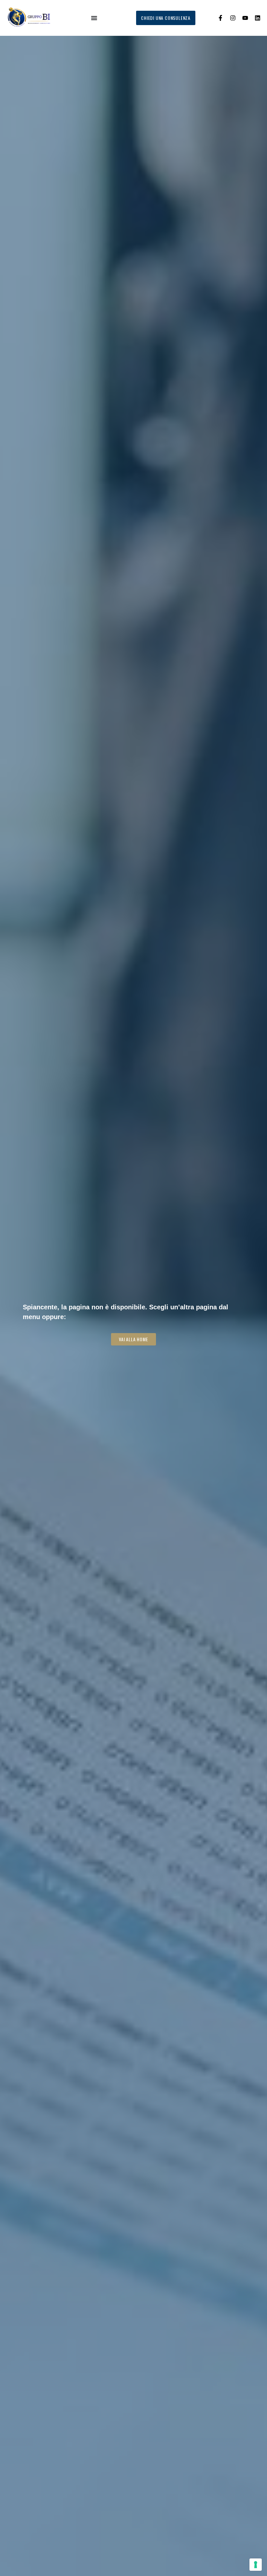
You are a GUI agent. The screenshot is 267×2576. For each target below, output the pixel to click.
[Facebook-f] (220, 18)
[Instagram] (233, 18)
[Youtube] (245, 18)
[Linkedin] (258, 18)
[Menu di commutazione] (94, 18)
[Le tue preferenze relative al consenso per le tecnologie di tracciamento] (256, 2565)
